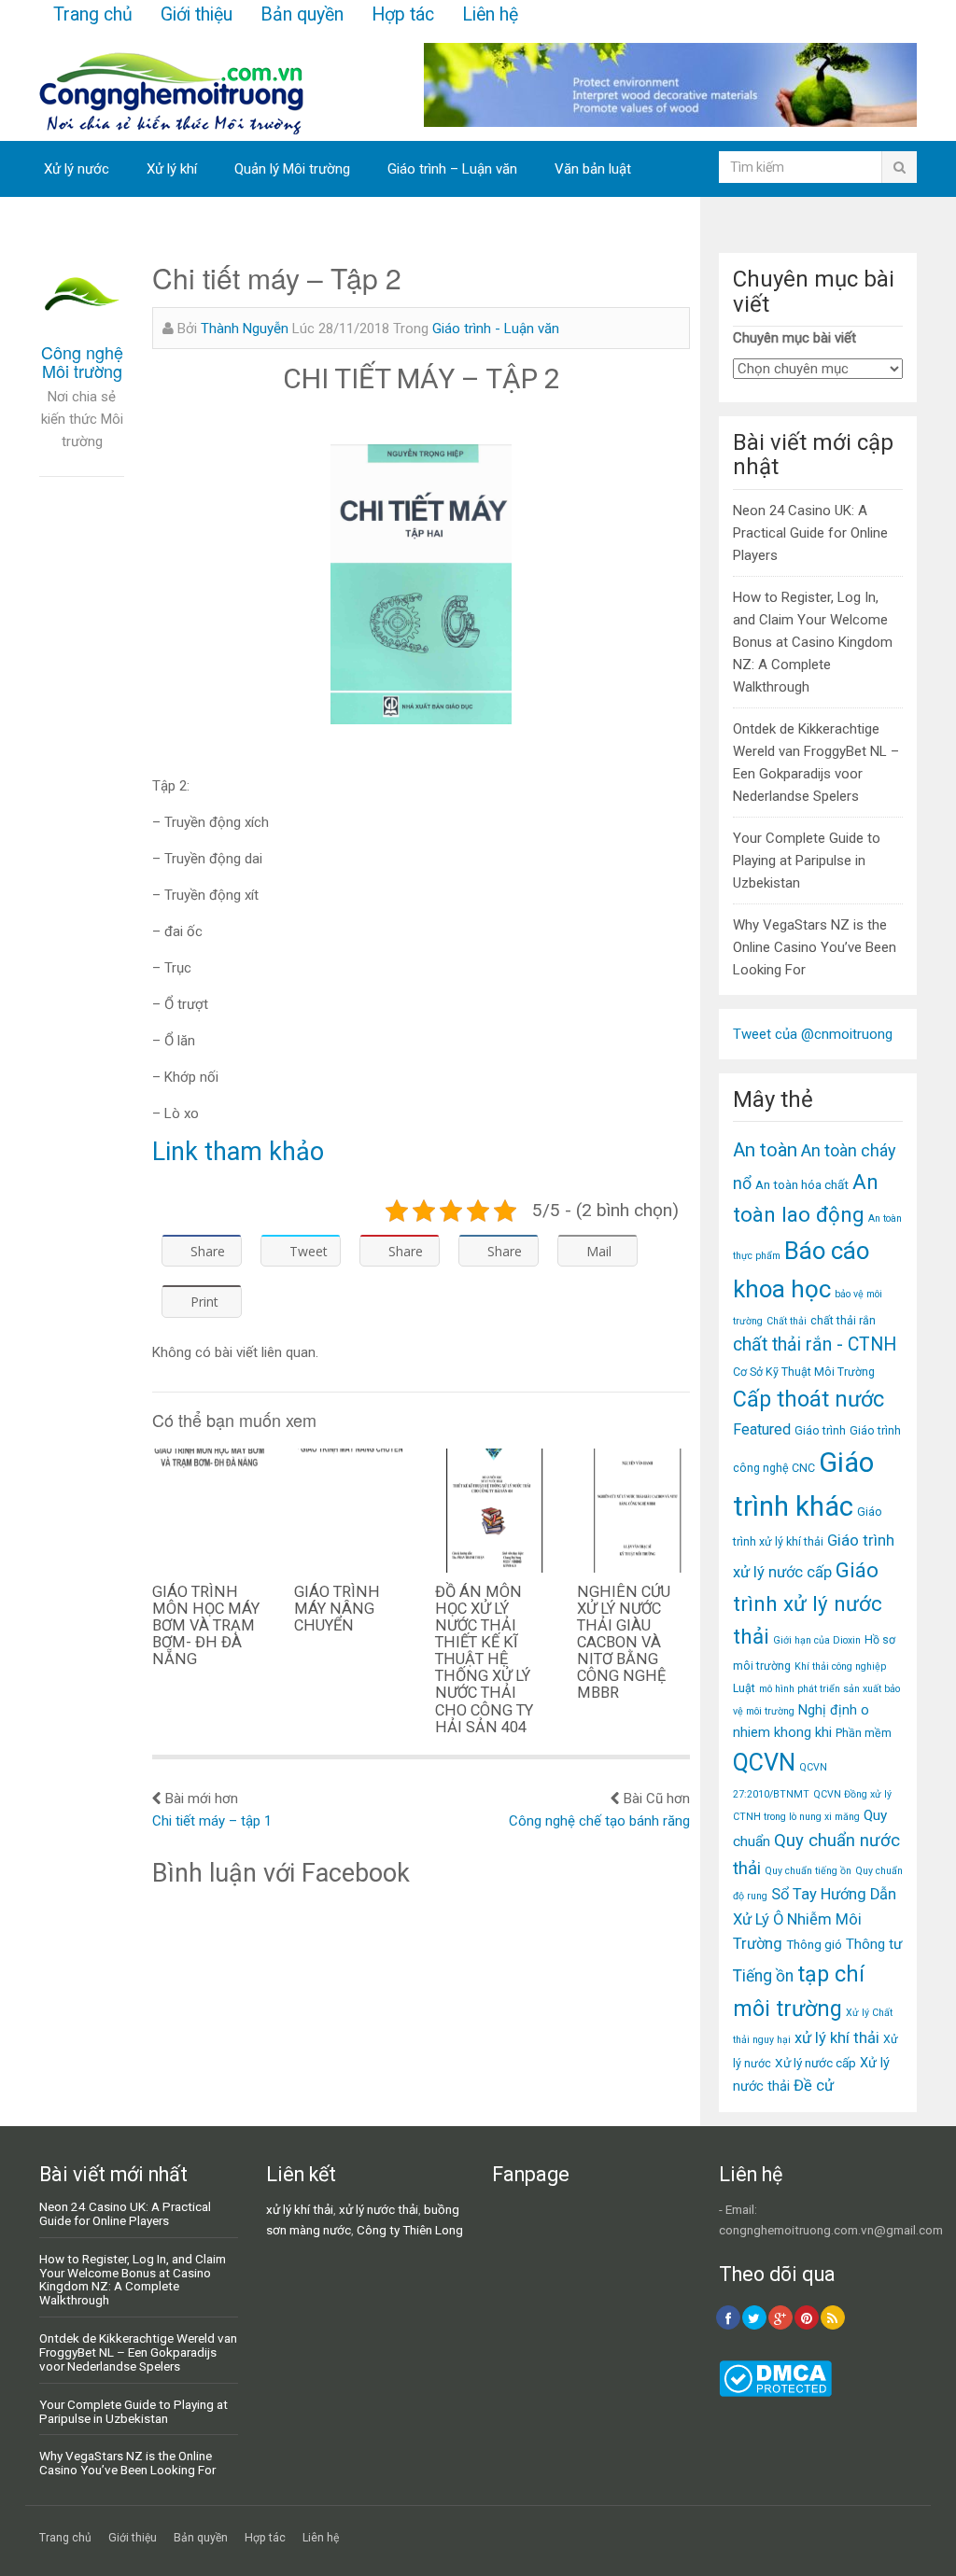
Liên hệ (490, 14)
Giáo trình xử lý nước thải (808, 1603)
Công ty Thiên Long (410, 2230)
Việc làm (70, 225)
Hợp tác (403, 14)
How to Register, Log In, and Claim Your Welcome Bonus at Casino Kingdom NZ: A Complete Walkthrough (813, 642)
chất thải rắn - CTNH (815, 1344)
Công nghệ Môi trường (82, 361)
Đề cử (814, 2086)
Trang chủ (93, 14)
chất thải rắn (843, 1320)
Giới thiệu (197, 14)
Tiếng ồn (763, 1976)
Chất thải (787, 1321)
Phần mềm (864, 1733)
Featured (762, 1429)
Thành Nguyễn (245, 329)
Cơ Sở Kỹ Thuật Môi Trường (804, 1372)
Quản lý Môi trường (292, 169)
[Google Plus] (780, 2317)
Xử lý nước (77, 169)
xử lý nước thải (379, 2209)
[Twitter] (754, 2317)
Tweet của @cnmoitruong (813, 1034)
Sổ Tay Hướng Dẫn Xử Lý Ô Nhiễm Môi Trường (815, 1919)
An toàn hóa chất (802, 1184)
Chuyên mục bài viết (794, 338)
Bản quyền (302, 14)
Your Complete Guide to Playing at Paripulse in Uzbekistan (807, 861)
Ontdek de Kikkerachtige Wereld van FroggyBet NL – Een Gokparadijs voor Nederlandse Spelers (138, 2352)
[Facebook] (728, 2317)
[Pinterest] (807, 2317)
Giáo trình (820, 1430)
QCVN (764, 1763)
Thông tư (874, 1944)
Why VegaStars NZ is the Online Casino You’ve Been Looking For (815, 947)
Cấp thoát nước (808, 1399)
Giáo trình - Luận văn (496, 329)
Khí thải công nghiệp (840, 1666)
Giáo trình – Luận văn (452, 169)
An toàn (765, 1150)
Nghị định (828, 1710)
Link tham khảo (238, 1152)
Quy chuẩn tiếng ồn (808, 1871)
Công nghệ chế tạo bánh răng (599, 1821)
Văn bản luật (593, 169)
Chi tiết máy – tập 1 (212, 1821)
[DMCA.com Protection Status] (775, 2392)
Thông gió (814, 1944)
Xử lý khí (172, 169)
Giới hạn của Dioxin (817, 1640)
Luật (744, 1688)
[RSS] (833, 2317)
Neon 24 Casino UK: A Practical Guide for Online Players (810, 533)
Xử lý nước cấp (815, 2063)
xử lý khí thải (837, 2038)
